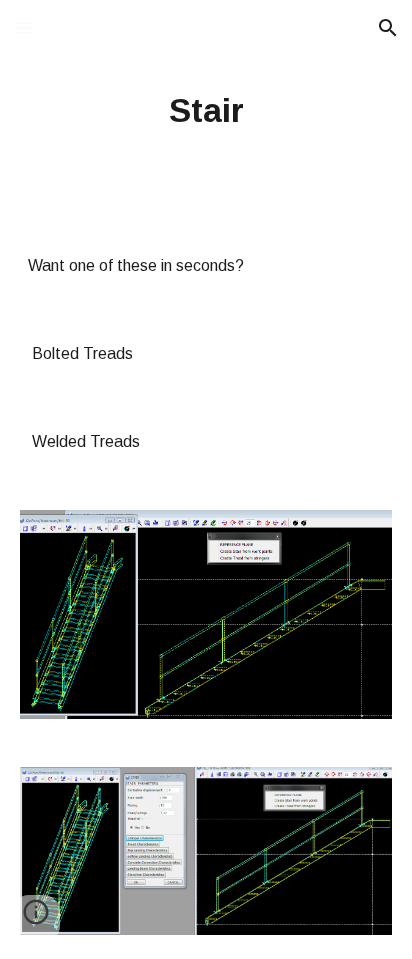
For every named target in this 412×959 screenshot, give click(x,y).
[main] (206, 111)
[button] (24, 27)
